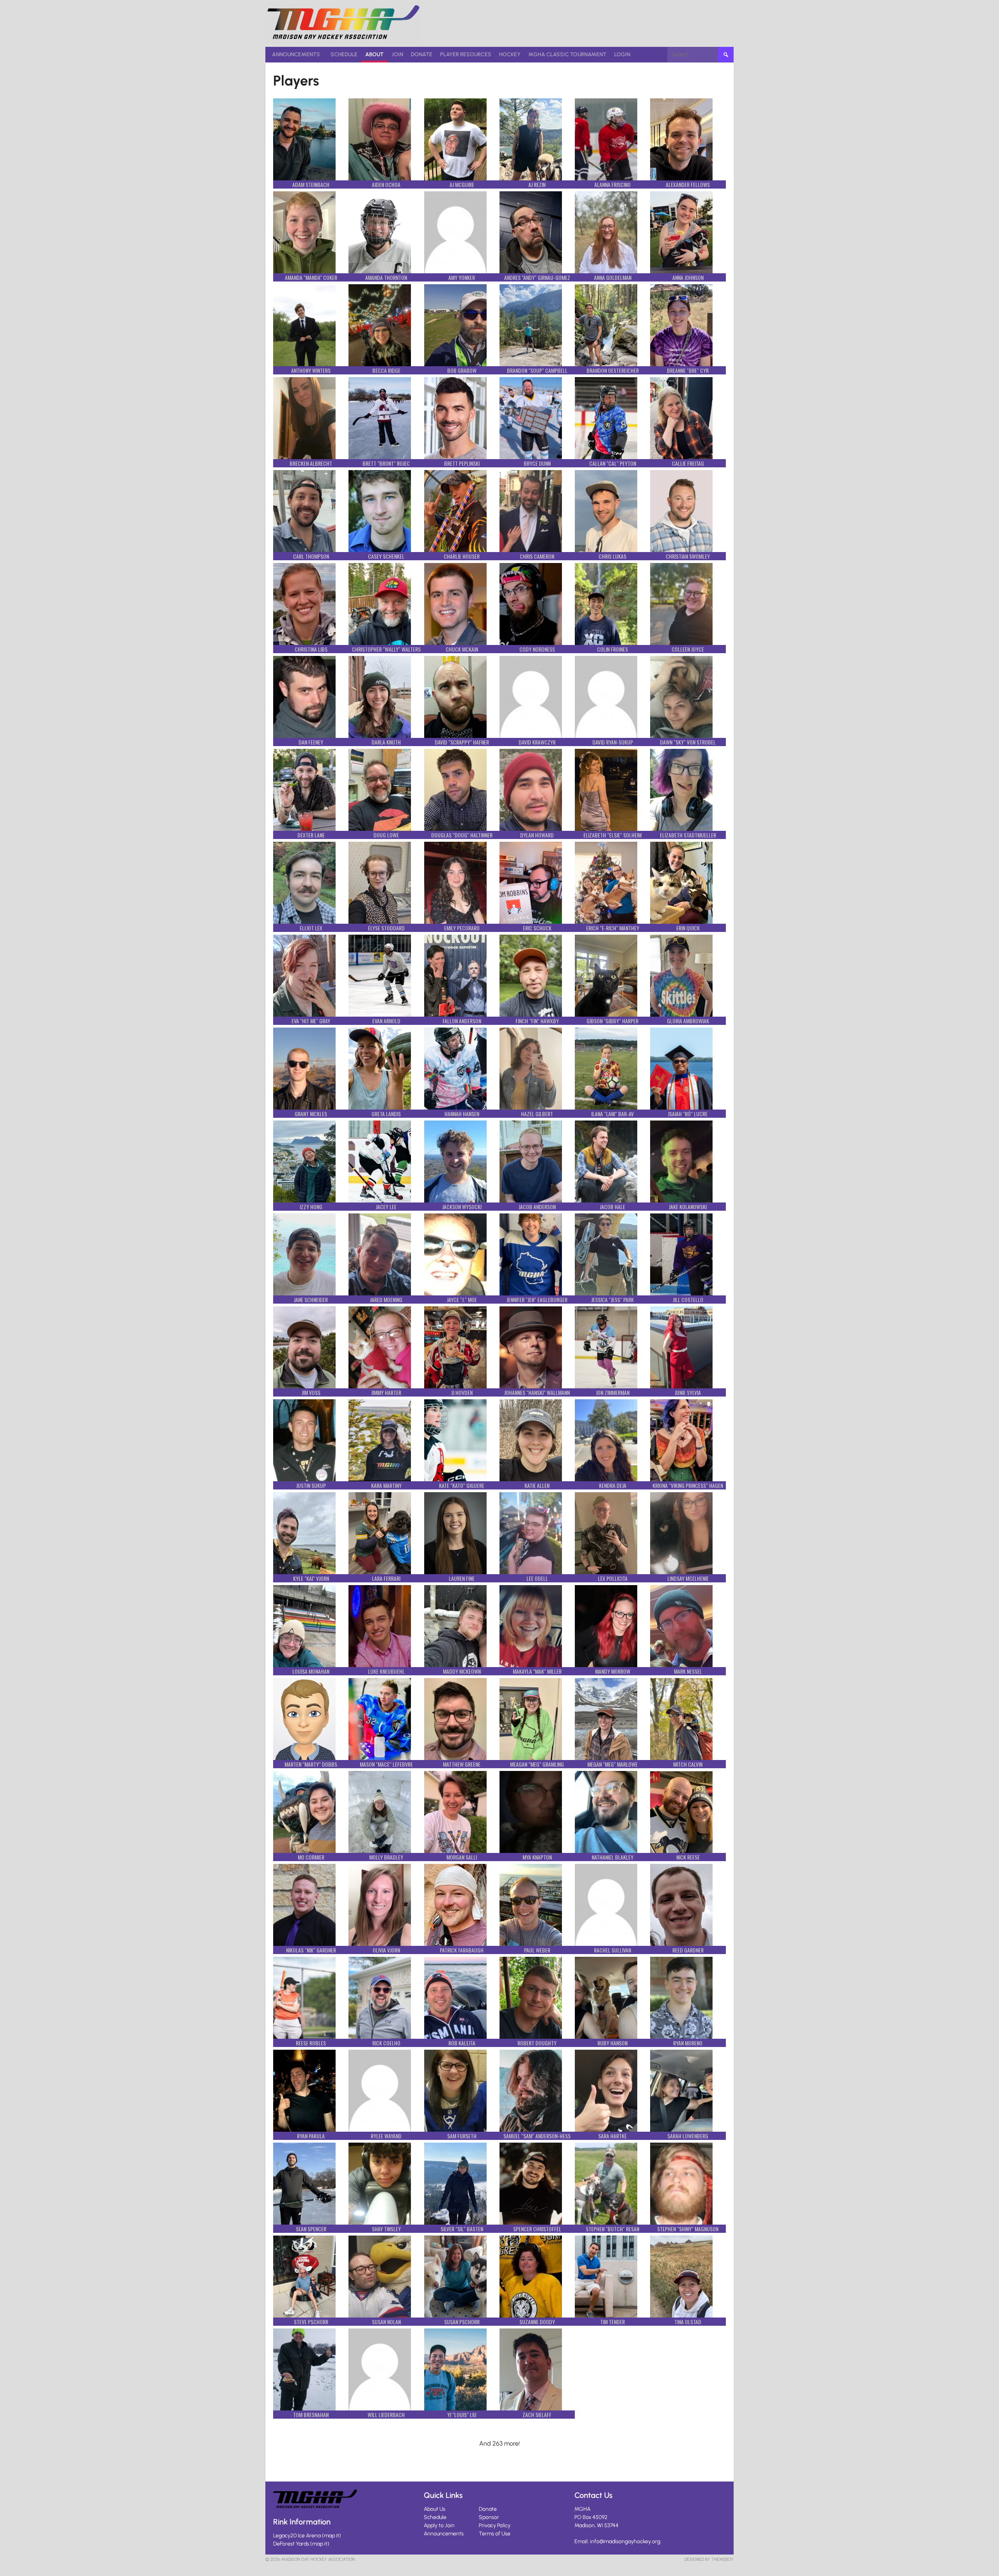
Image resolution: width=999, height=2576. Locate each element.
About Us (435, 2509)
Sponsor (489, 2517)
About (374, 54)
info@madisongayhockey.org (625, 2541)
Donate (422, 54)
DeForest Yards (291, 2544)
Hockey (510, 54)
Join (397, 54)
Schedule (344, 54)
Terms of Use (495, 2534)
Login (622, 54)
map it (332, 2536)
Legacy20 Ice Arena (297, 2536)
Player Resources (466, 54)
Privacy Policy (495, 2525)
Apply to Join (439, 2525)
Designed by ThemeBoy (709, 2559)
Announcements (296, 54)
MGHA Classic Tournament (567, 54)
